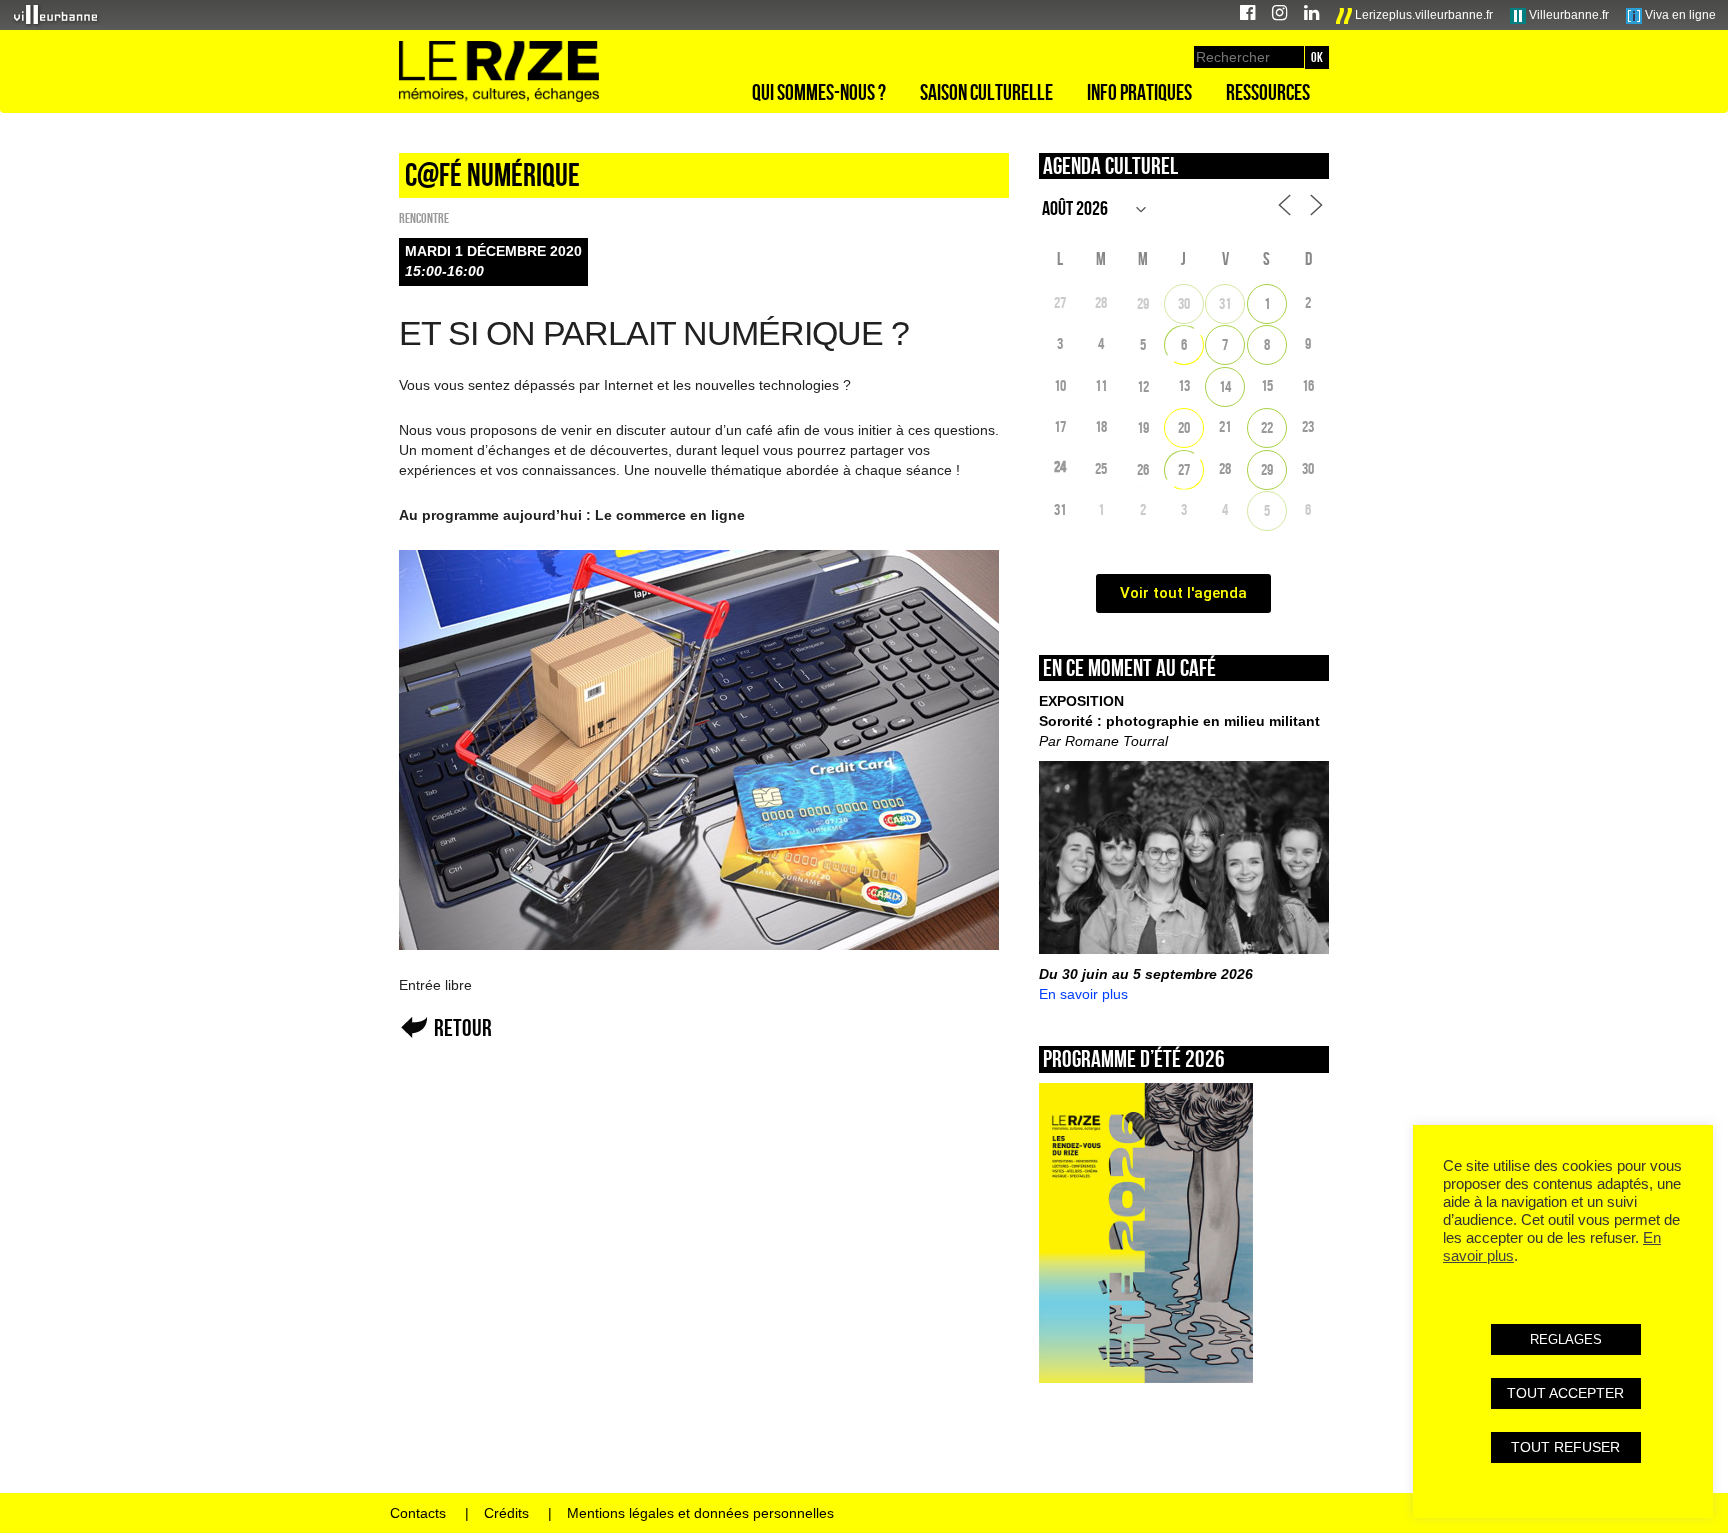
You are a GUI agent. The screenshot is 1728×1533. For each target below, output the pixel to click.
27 (1184, 469)
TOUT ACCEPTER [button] (1565, 1393)
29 (1143, 303)
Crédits (506, 1513)
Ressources (1268, 92)
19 (1143, 427)
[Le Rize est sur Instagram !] (1279, 15)
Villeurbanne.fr (1567, 15)
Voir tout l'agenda (1183, 593)
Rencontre (424, 218)
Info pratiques (1139, 92)
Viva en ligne (1679, 15)
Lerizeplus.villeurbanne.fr (1422, 15)
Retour (463, 1027)
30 (1184, 303)
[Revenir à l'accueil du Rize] (499, 72)
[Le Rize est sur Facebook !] (1247, 15)
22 (1267, 427)
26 (1143, 469)
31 (1225, 303)
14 (1225, 386)
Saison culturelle (986, 92)
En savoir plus (1083, 994)
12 (1143, 386)
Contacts (418, 1513)
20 (1184, 427)
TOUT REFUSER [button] (1565, 1447)
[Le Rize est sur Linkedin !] (1311, 15)
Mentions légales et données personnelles (700, 1513)
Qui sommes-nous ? (819, 92)
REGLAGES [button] (1566, 1339)
